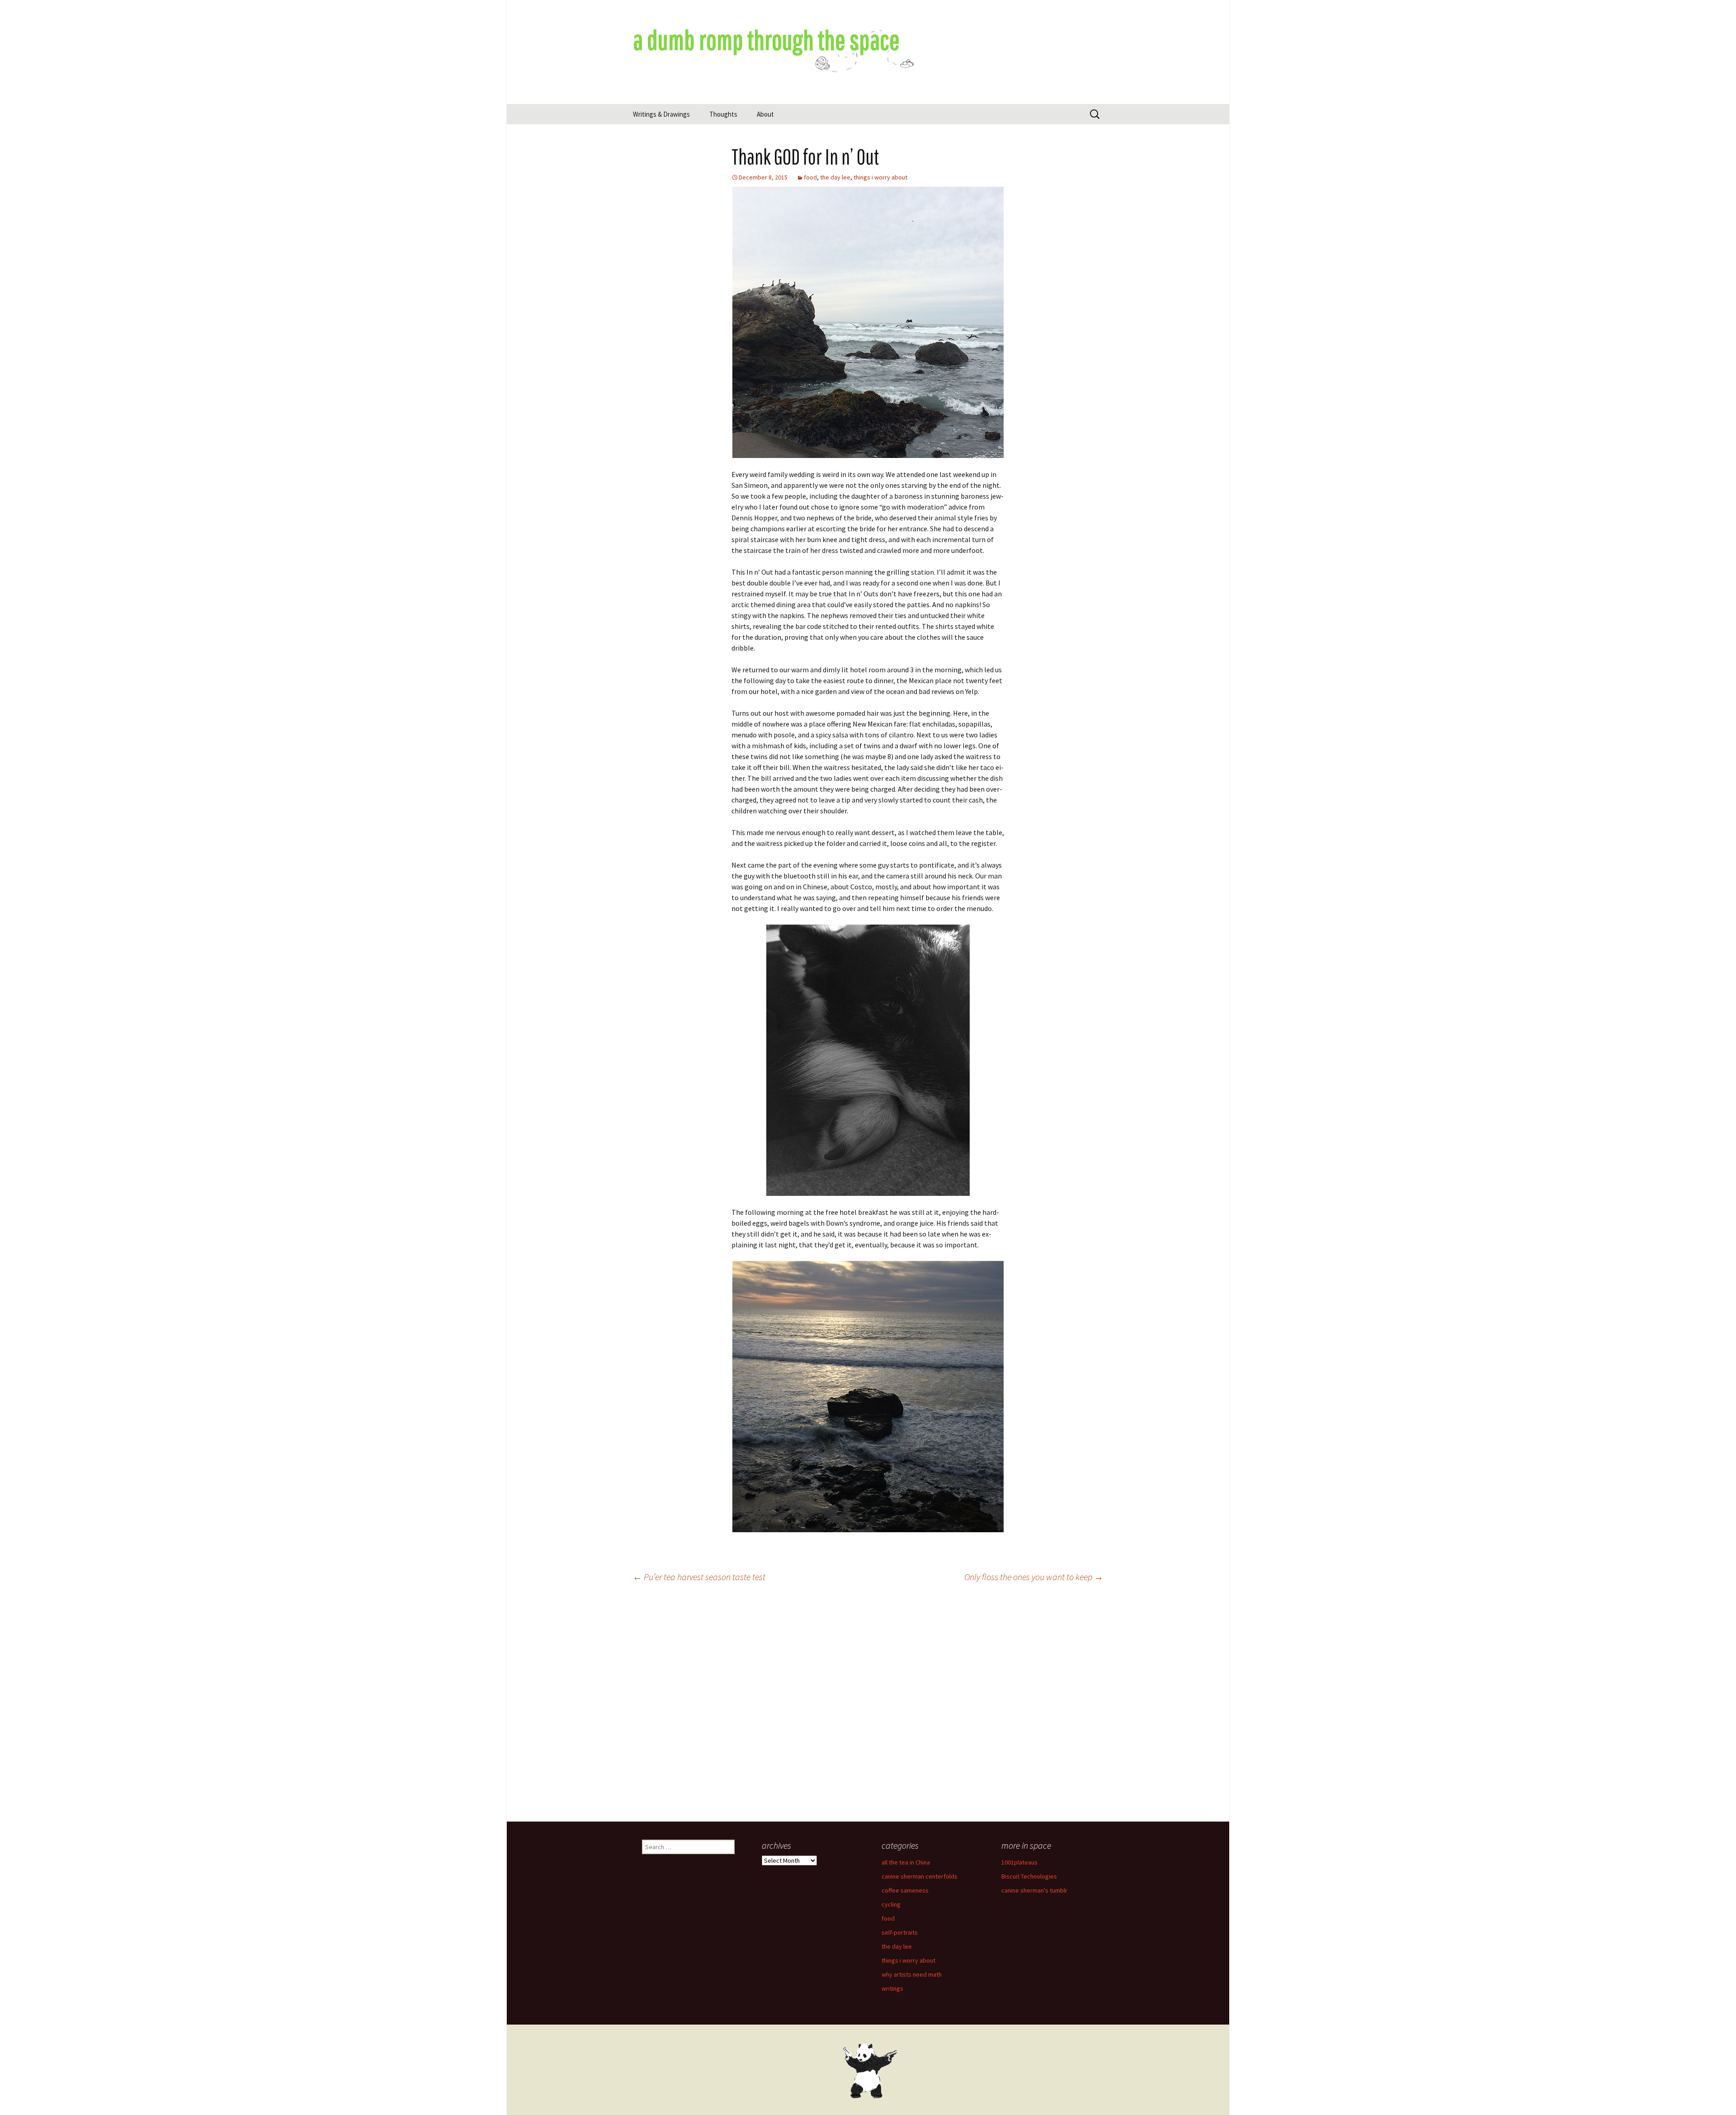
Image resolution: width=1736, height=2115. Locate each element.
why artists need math (912, 1974)
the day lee (835, 177)
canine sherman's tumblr (1034, 1890)
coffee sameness (905, 1890)
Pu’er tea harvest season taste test (699, 1577)
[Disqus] (868, 1706)
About (765, 114)
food (810, 177)
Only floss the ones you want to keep (1034, 1577)
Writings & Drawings (661, 114)
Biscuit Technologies (1029, 1876)
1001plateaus (1019, 1862)
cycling (891, 1904)
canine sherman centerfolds (920, 1876)
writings (892, 1988)
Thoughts (723, 114)
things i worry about (880, 177)
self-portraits (900, 1932)
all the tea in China (906, 1862)
